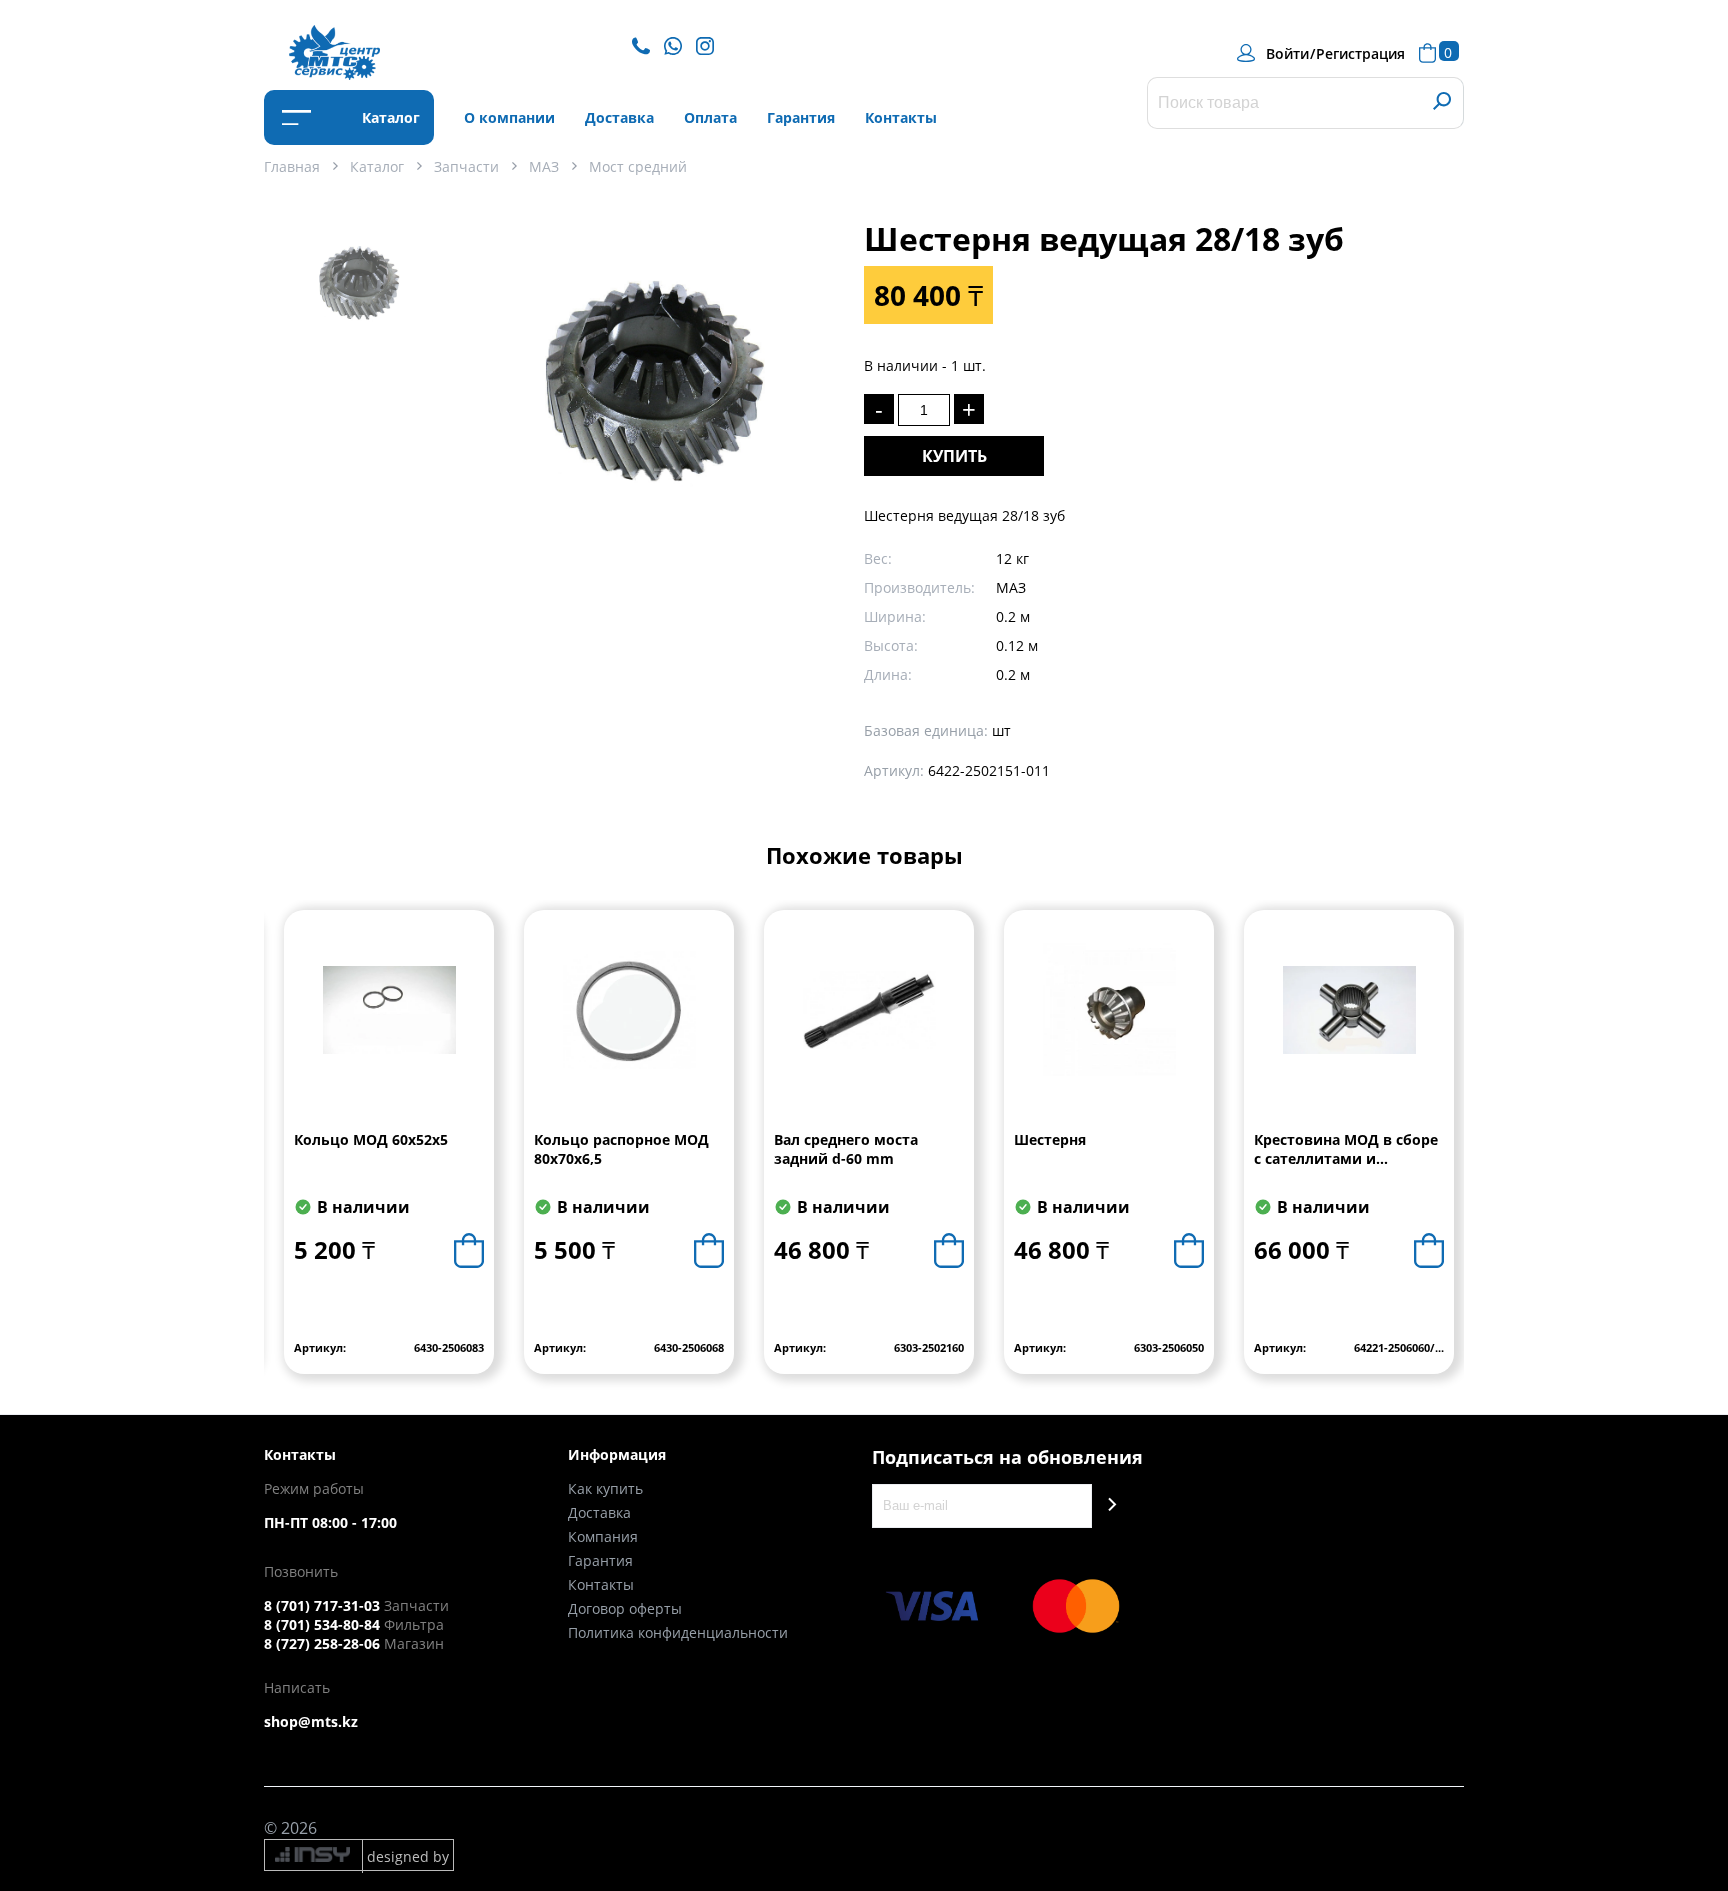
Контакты (901, 117)
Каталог (389, 117)
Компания (603, 1536)
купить (954, 456)
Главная (292, 166)
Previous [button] (280, 1157)
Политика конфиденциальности (678, 1632)
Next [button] (1447, 1157)
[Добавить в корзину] (469, 1250)
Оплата (710, 117)
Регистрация (1360, 53)
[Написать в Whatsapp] (678, 44)
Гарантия (801, 117)
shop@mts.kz (311, 1721)
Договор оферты (625, 1608)
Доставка (619, 117)
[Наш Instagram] (710, 44)
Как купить (605, 1488)
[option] (359, 291)
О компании (509, 117)
